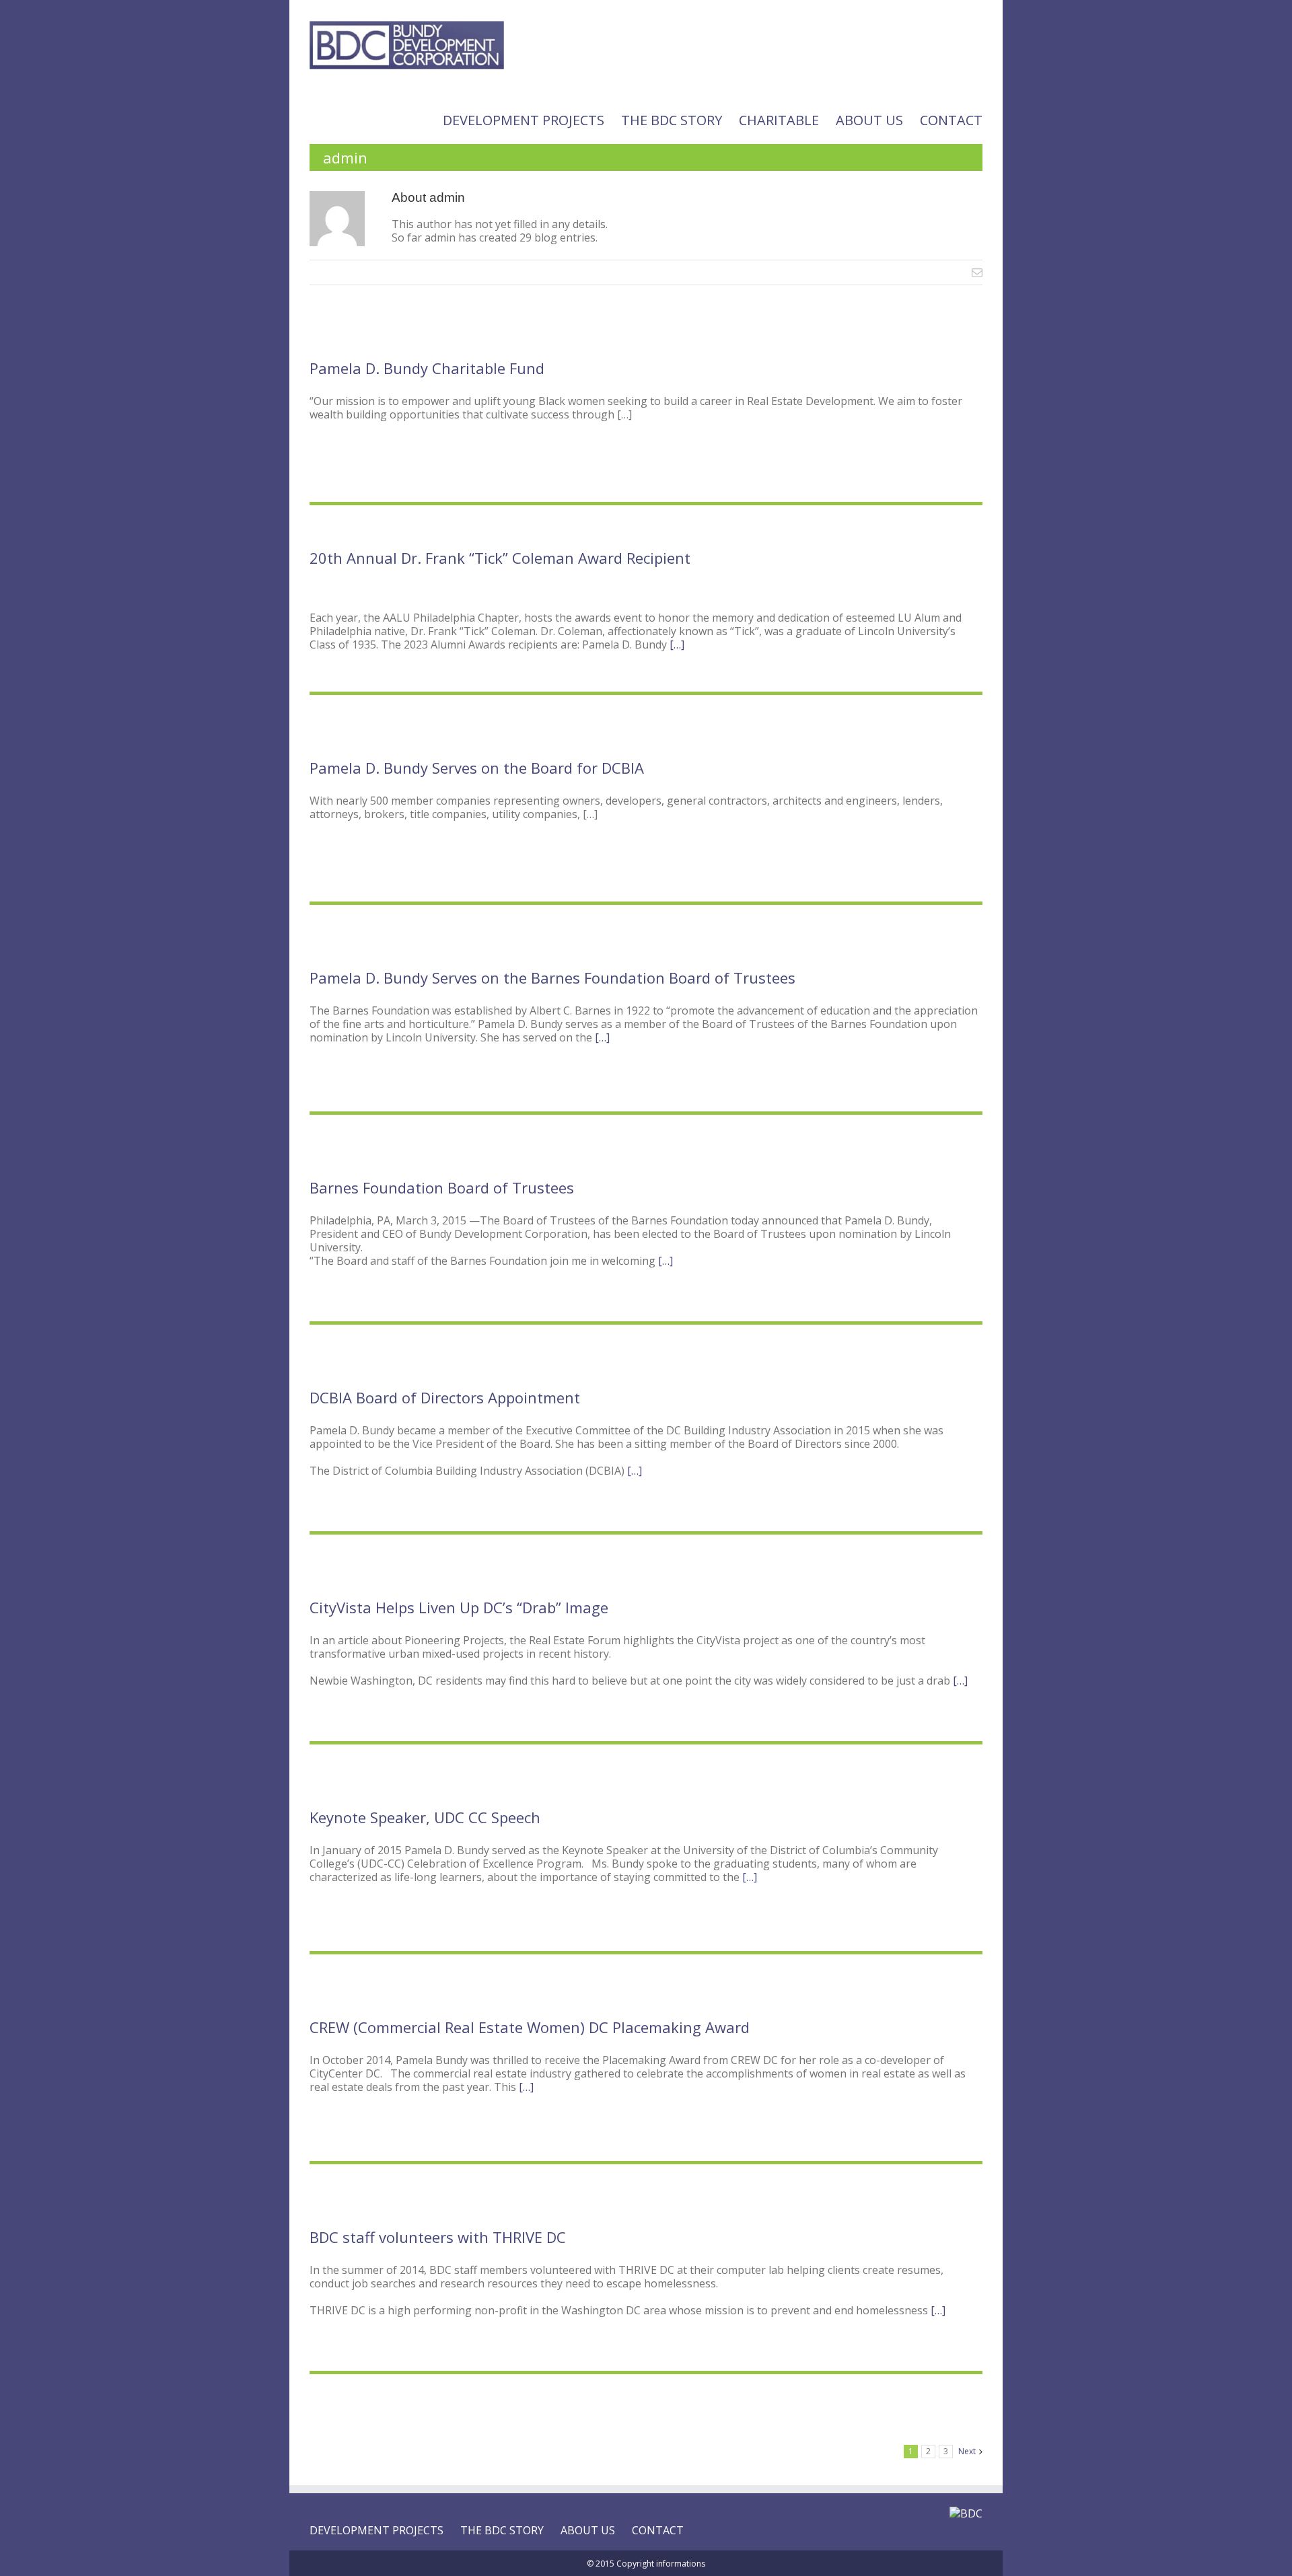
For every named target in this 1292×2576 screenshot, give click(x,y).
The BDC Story (672, 120)
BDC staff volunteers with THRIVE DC (438, 2237)
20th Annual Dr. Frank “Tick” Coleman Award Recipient (500, 558)
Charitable (779, 120)
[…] (677, 645)
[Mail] (977, 272)
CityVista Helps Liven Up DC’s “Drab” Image (459, 1607)
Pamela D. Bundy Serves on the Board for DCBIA (477, 768)
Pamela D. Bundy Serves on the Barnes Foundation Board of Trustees (552, 978)
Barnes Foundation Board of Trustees (442, 1187)
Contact (951, 120)
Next (967, 2451)
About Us (869, 120)
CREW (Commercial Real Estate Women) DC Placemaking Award (530, 2027)
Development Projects (524, 120)
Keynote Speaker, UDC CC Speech (425, 1817)
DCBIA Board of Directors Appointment (445, 1397)
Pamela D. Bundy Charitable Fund (427, 368)
